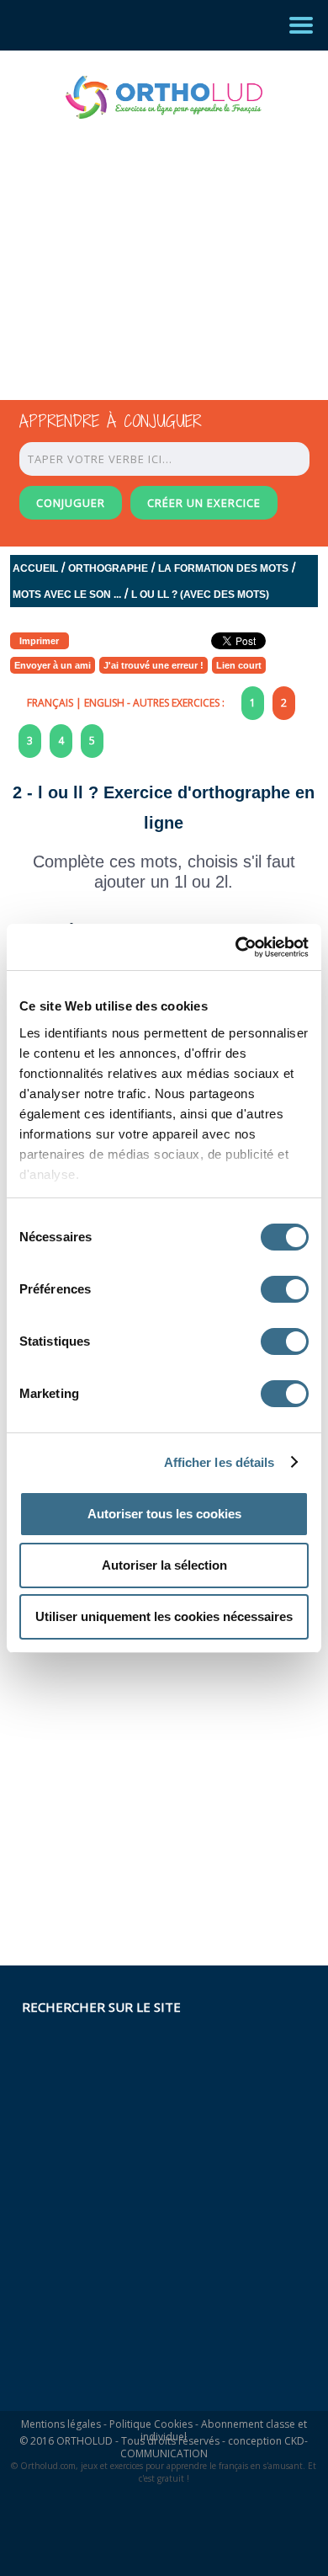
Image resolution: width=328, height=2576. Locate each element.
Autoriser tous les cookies (164, 1514)
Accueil (35, 568)
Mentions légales (61, 2424)
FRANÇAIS (50, 703)
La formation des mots (223, 568)
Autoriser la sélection (164, 1565)
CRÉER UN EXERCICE (204, 503)
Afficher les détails (220, 1462)
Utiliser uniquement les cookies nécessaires (164, 1616)
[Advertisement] (149, 244)
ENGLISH (104, 703)
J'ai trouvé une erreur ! (153, 665)
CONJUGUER (71, 503)
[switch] (285, 1289)
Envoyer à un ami (53, 665)
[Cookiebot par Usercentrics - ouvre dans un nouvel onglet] (236, 947)
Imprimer (39, 641)
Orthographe (108, 568)
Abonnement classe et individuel (224, 2430)
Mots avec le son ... (67, 595)
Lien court (239, 665)
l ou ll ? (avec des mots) (200, 595)
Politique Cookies (151, 2424)
